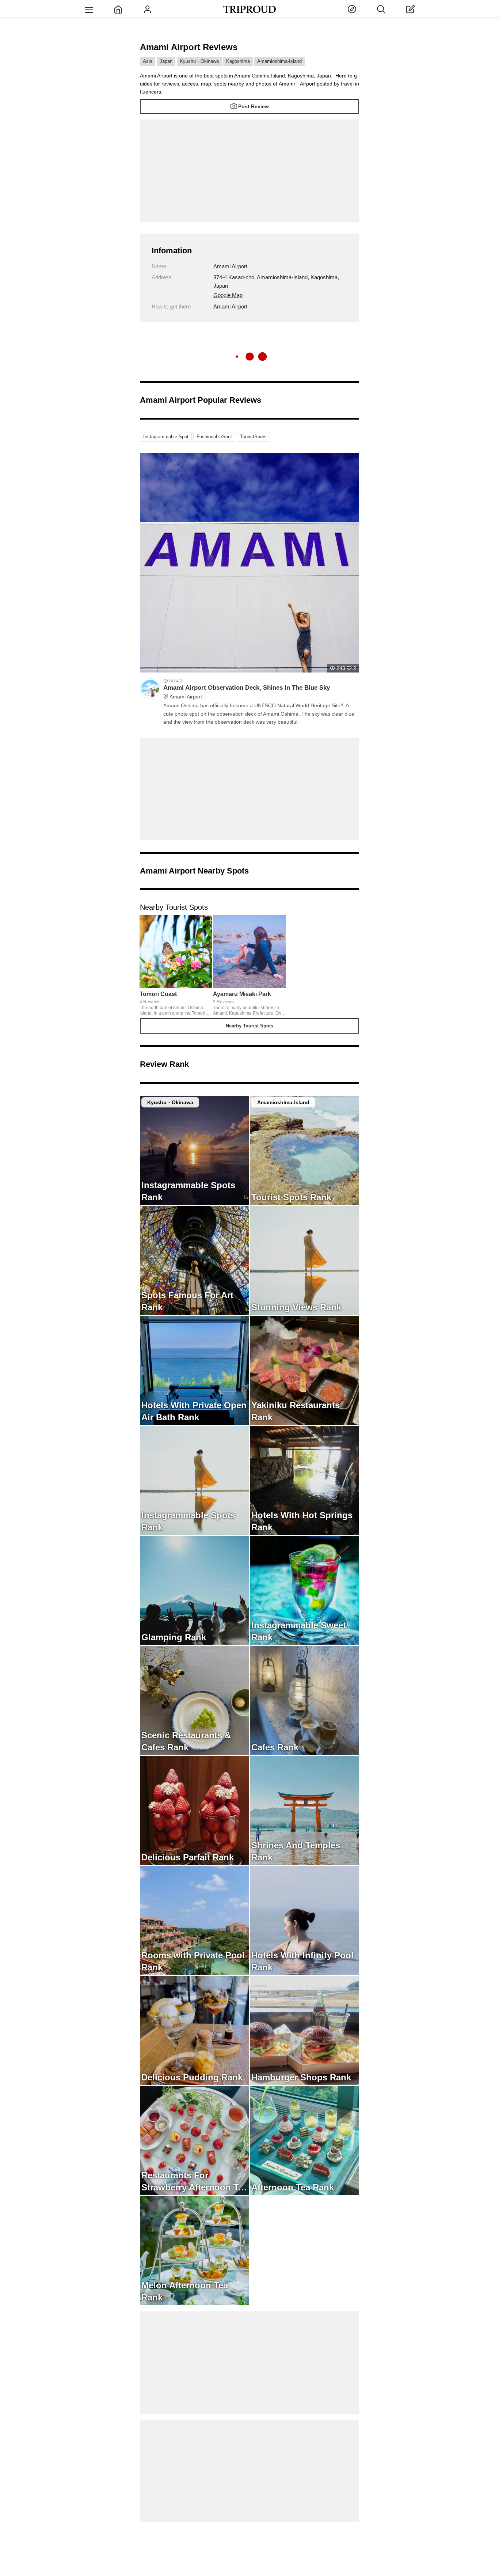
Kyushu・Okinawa (199, 61)
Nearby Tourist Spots (249, 1026)
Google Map (228, 295)
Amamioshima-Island (279, 61)
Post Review (254, 106)
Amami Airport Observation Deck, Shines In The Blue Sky (247, 692)
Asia (148, 61)
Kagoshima (238, 61)
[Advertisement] (249, 171)
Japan (166, 61)
